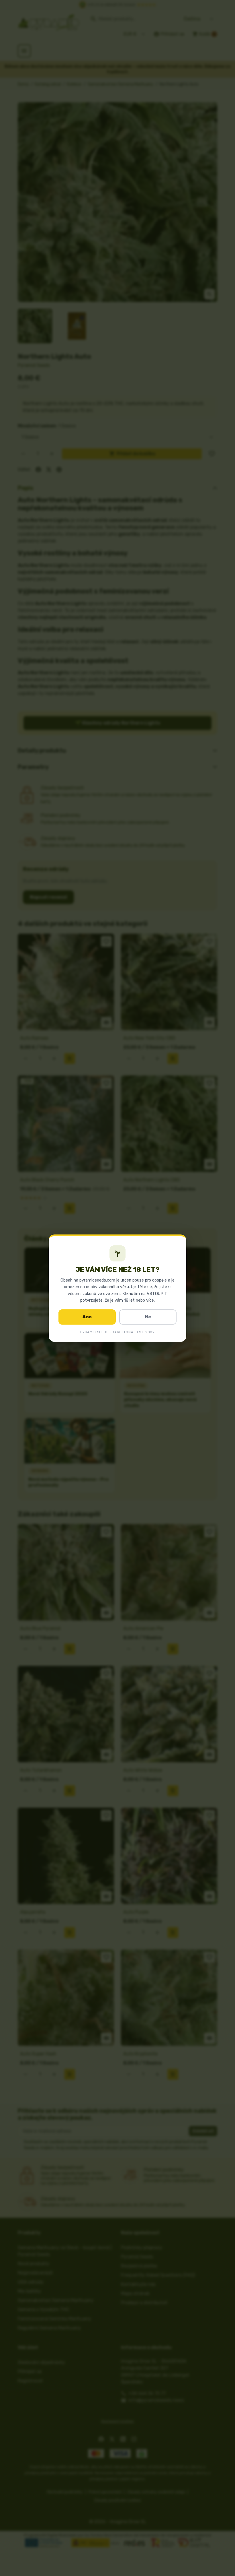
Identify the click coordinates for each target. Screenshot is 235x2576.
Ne (148, 1317)
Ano (87, 1317)
